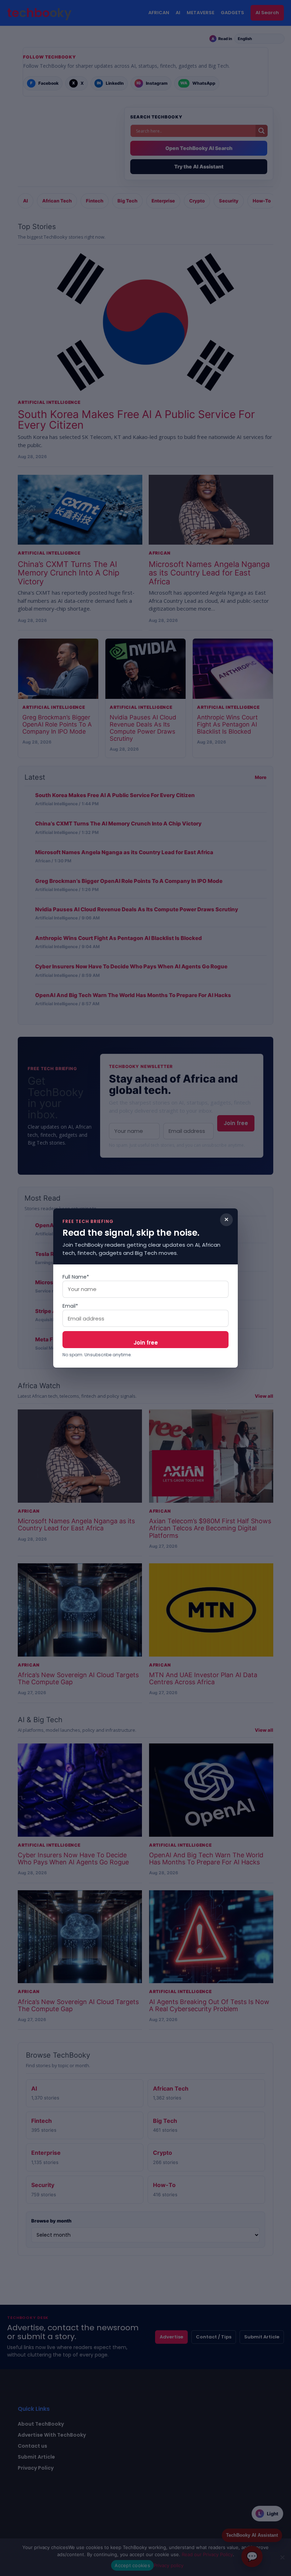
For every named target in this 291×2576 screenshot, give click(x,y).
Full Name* (76, 1277)
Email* (70, 1306)
